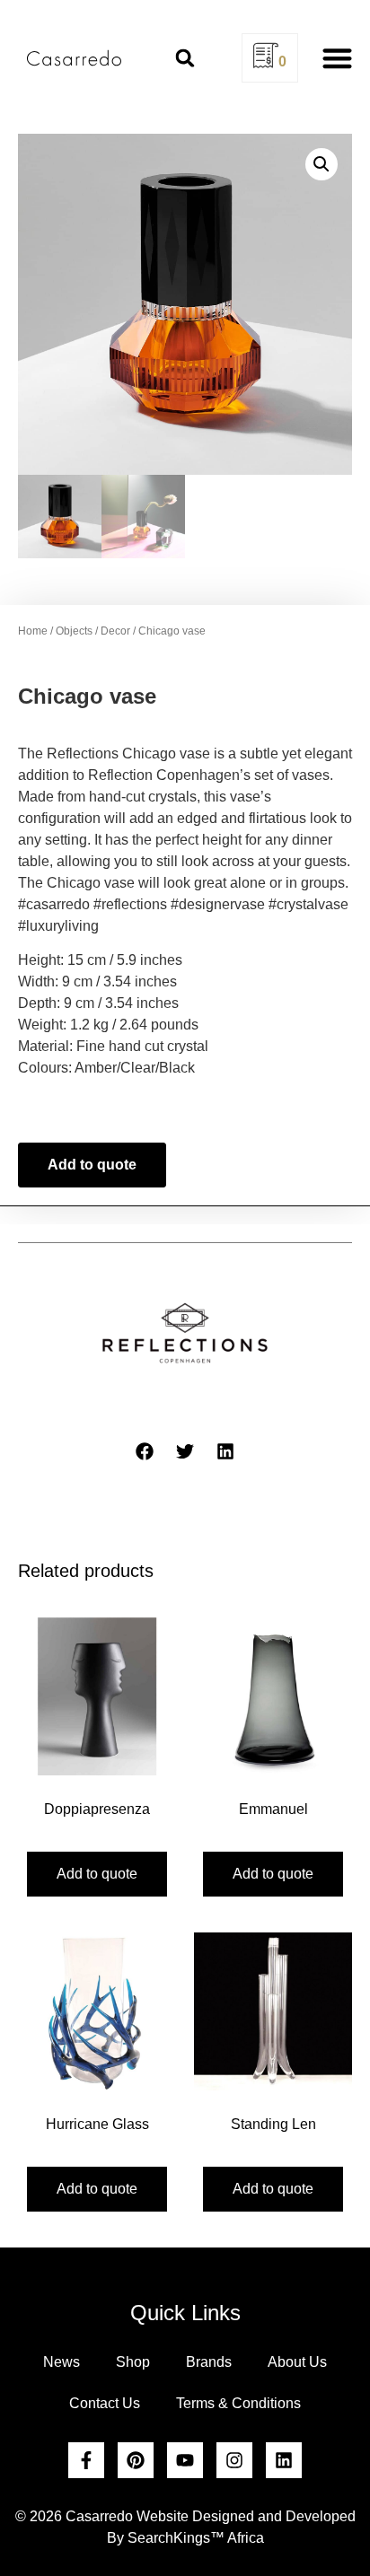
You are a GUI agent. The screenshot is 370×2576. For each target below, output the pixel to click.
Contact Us (105, 2403)
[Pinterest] (136, 2460)
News (62, 2362)
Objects (74, 631)
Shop (133, 2362)
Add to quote (92, 1165)
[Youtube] (185, 2460)
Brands (209, 2362)
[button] (185, 58)
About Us (297, 2362)
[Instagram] (234, 2460)
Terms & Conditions (238, 2403)
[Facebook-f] (86, 2460)
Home (33, 631)
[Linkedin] (284, 2460)
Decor (115, 631)
